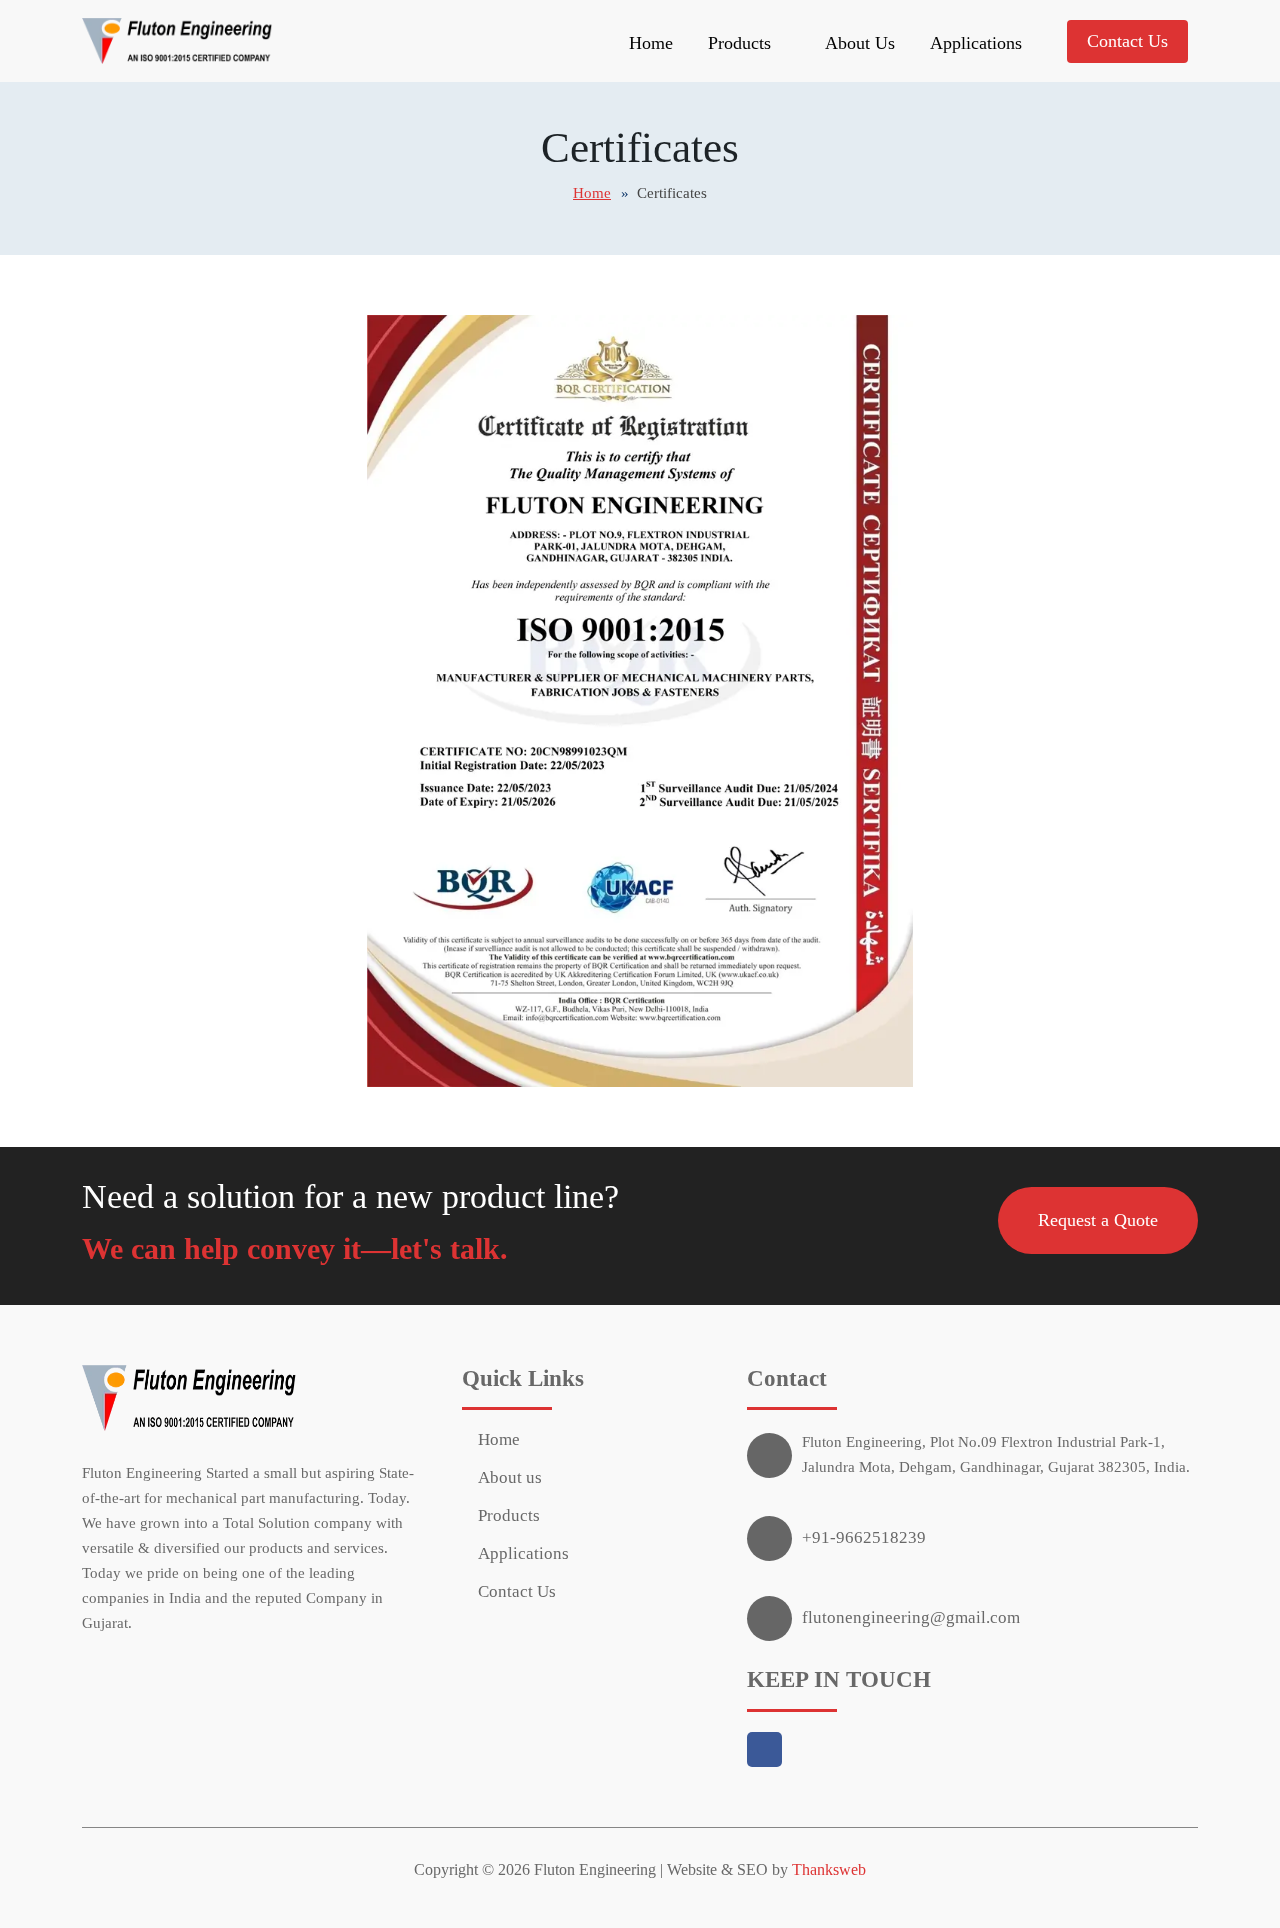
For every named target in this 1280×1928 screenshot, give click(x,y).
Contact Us (1127, 41)
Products (509, 1515)
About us (510, 1477)
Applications (976, 43)
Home (651, 43)
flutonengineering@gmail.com (911, 1617)
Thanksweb (829, 1869)
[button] (1098, 1220)
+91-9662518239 (864, 1537)
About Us (860, 43)
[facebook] (770, 1752)
